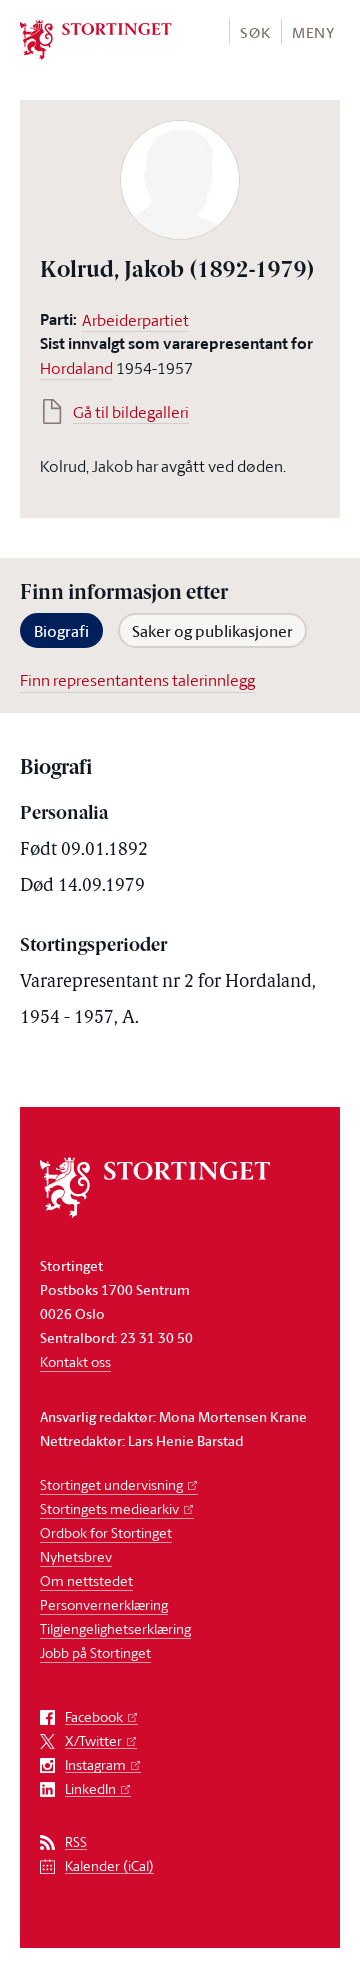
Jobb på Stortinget (95, 1652)
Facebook (94, 1717)
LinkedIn (90, 1789)
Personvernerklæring (104, 1604)
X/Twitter (93, 1741)
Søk (255, 32)
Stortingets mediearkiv (109, 1508)
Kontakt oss (75, 1361)
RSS (76, 1842)
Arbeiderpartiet (135, 320)
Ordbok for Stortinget (106, 1532)
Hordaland (76, 368)
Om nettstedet (86, 1580)
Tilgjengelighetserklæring (115, 1628)
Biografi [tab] (61, 631)
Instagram (95, 1765)
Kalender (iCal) (109, 1866)
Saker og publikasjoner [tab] (212, 631)
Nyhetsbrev (76, 1556)
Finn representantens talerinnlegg (137, 680)
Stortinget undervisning (111, 1484)
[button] (254, 31)
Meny (313, 32)
